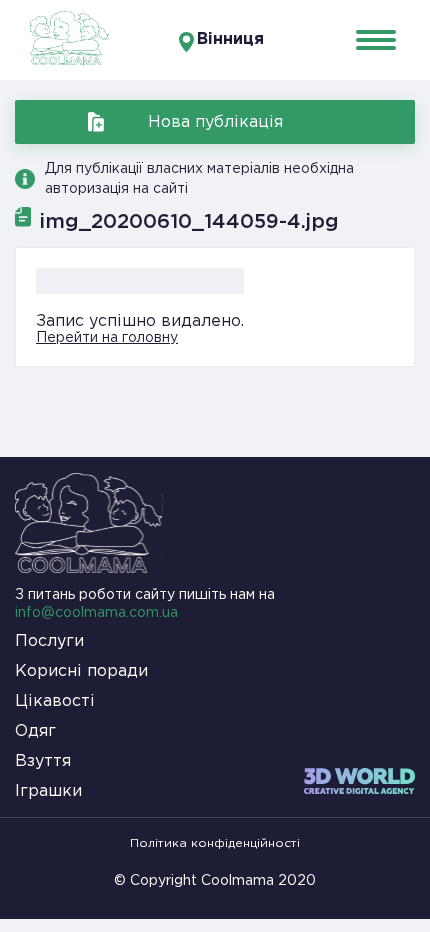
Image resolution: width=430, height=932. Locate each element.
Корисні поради (81, 671)
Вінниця (230, 39)
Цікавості (55, 701)
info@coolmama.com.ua (96, 613)
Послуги (49, 641)
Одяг (35, 731)
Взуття (43, 761)
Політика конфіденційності (215, 843)
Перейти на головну (107, 338)
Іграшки (48, 791)
